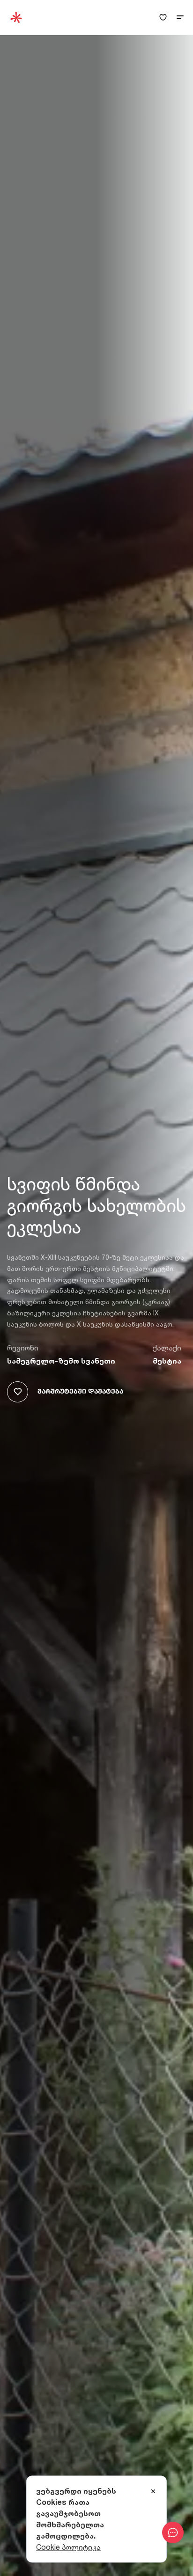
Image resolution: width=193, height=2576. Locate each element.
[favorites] (163, 18)
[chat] (173, 2532)
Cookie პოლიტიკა (68, 2547)
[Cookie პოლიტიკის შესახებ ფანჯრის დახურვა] (153, 2492)
